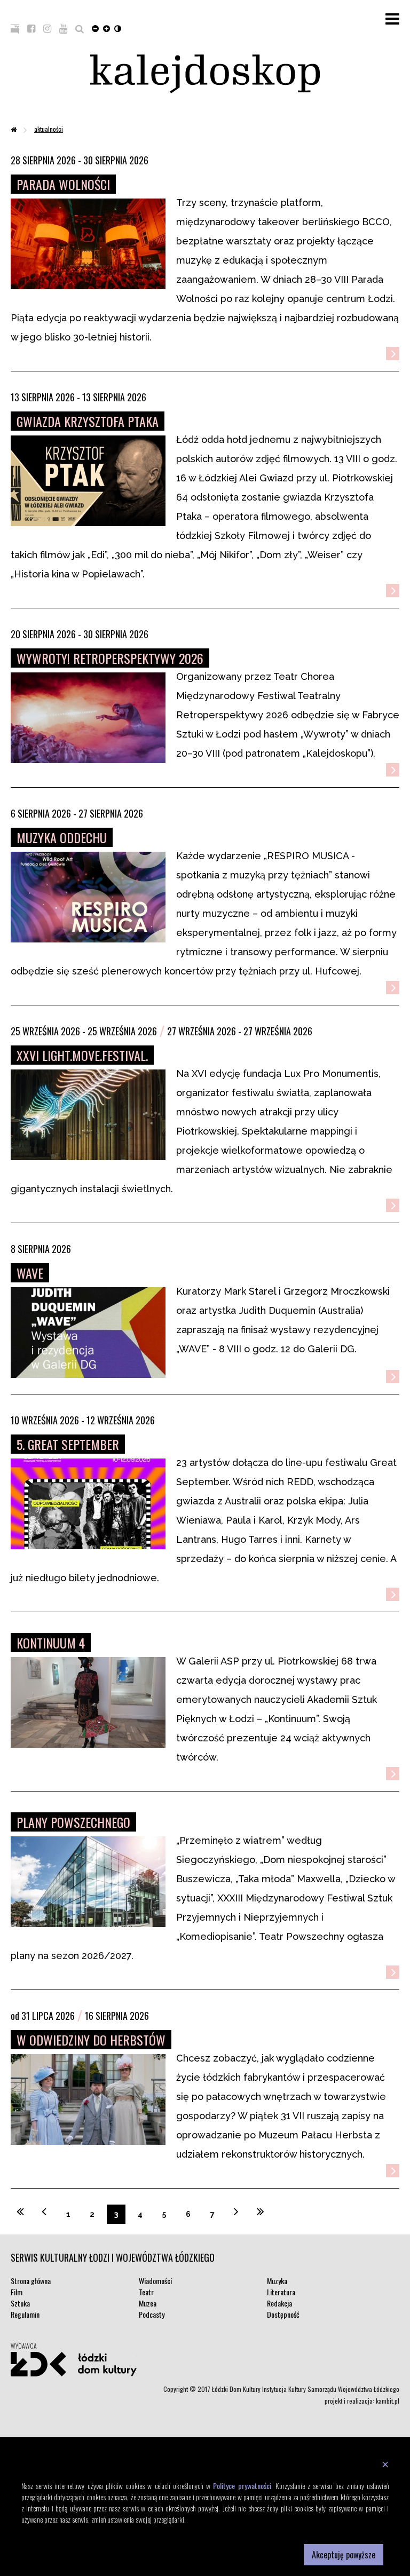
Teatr (146, 2292)
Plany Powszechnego (73, 1822)
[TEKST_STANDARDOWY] (95, 28)
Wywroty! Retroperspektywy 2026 (110, 658)
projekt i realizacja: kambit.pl (362, 2401)
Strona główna (31, 2281)
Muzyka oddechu (62, 837)
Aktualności (49, 129)
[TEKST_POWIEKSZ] (107, 28)
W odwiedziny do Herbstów (91, 2040)
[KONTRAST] (118, 28)
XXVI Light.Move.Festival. (82, 1055)
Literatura (281, 2292)
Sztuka (20, 2303)
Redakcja (279, 2303)
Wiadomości (155, 2281)
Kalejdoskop (205, 74)
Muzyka (277, 2281)
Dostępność (283, 2314)
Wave (30, 1273)
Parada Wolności (63, 184)
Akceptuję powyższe (344, 2555)
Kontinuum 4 (51, 1643)
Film (17, 2292)
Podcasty (152, 2314)
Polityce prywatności (242, 2486)
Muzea (148, 2303)
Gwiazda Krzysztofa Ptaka (88, 421)
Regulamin (25, 2314)
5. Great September (68, 1444)
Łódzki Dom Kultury (74, 2364)
